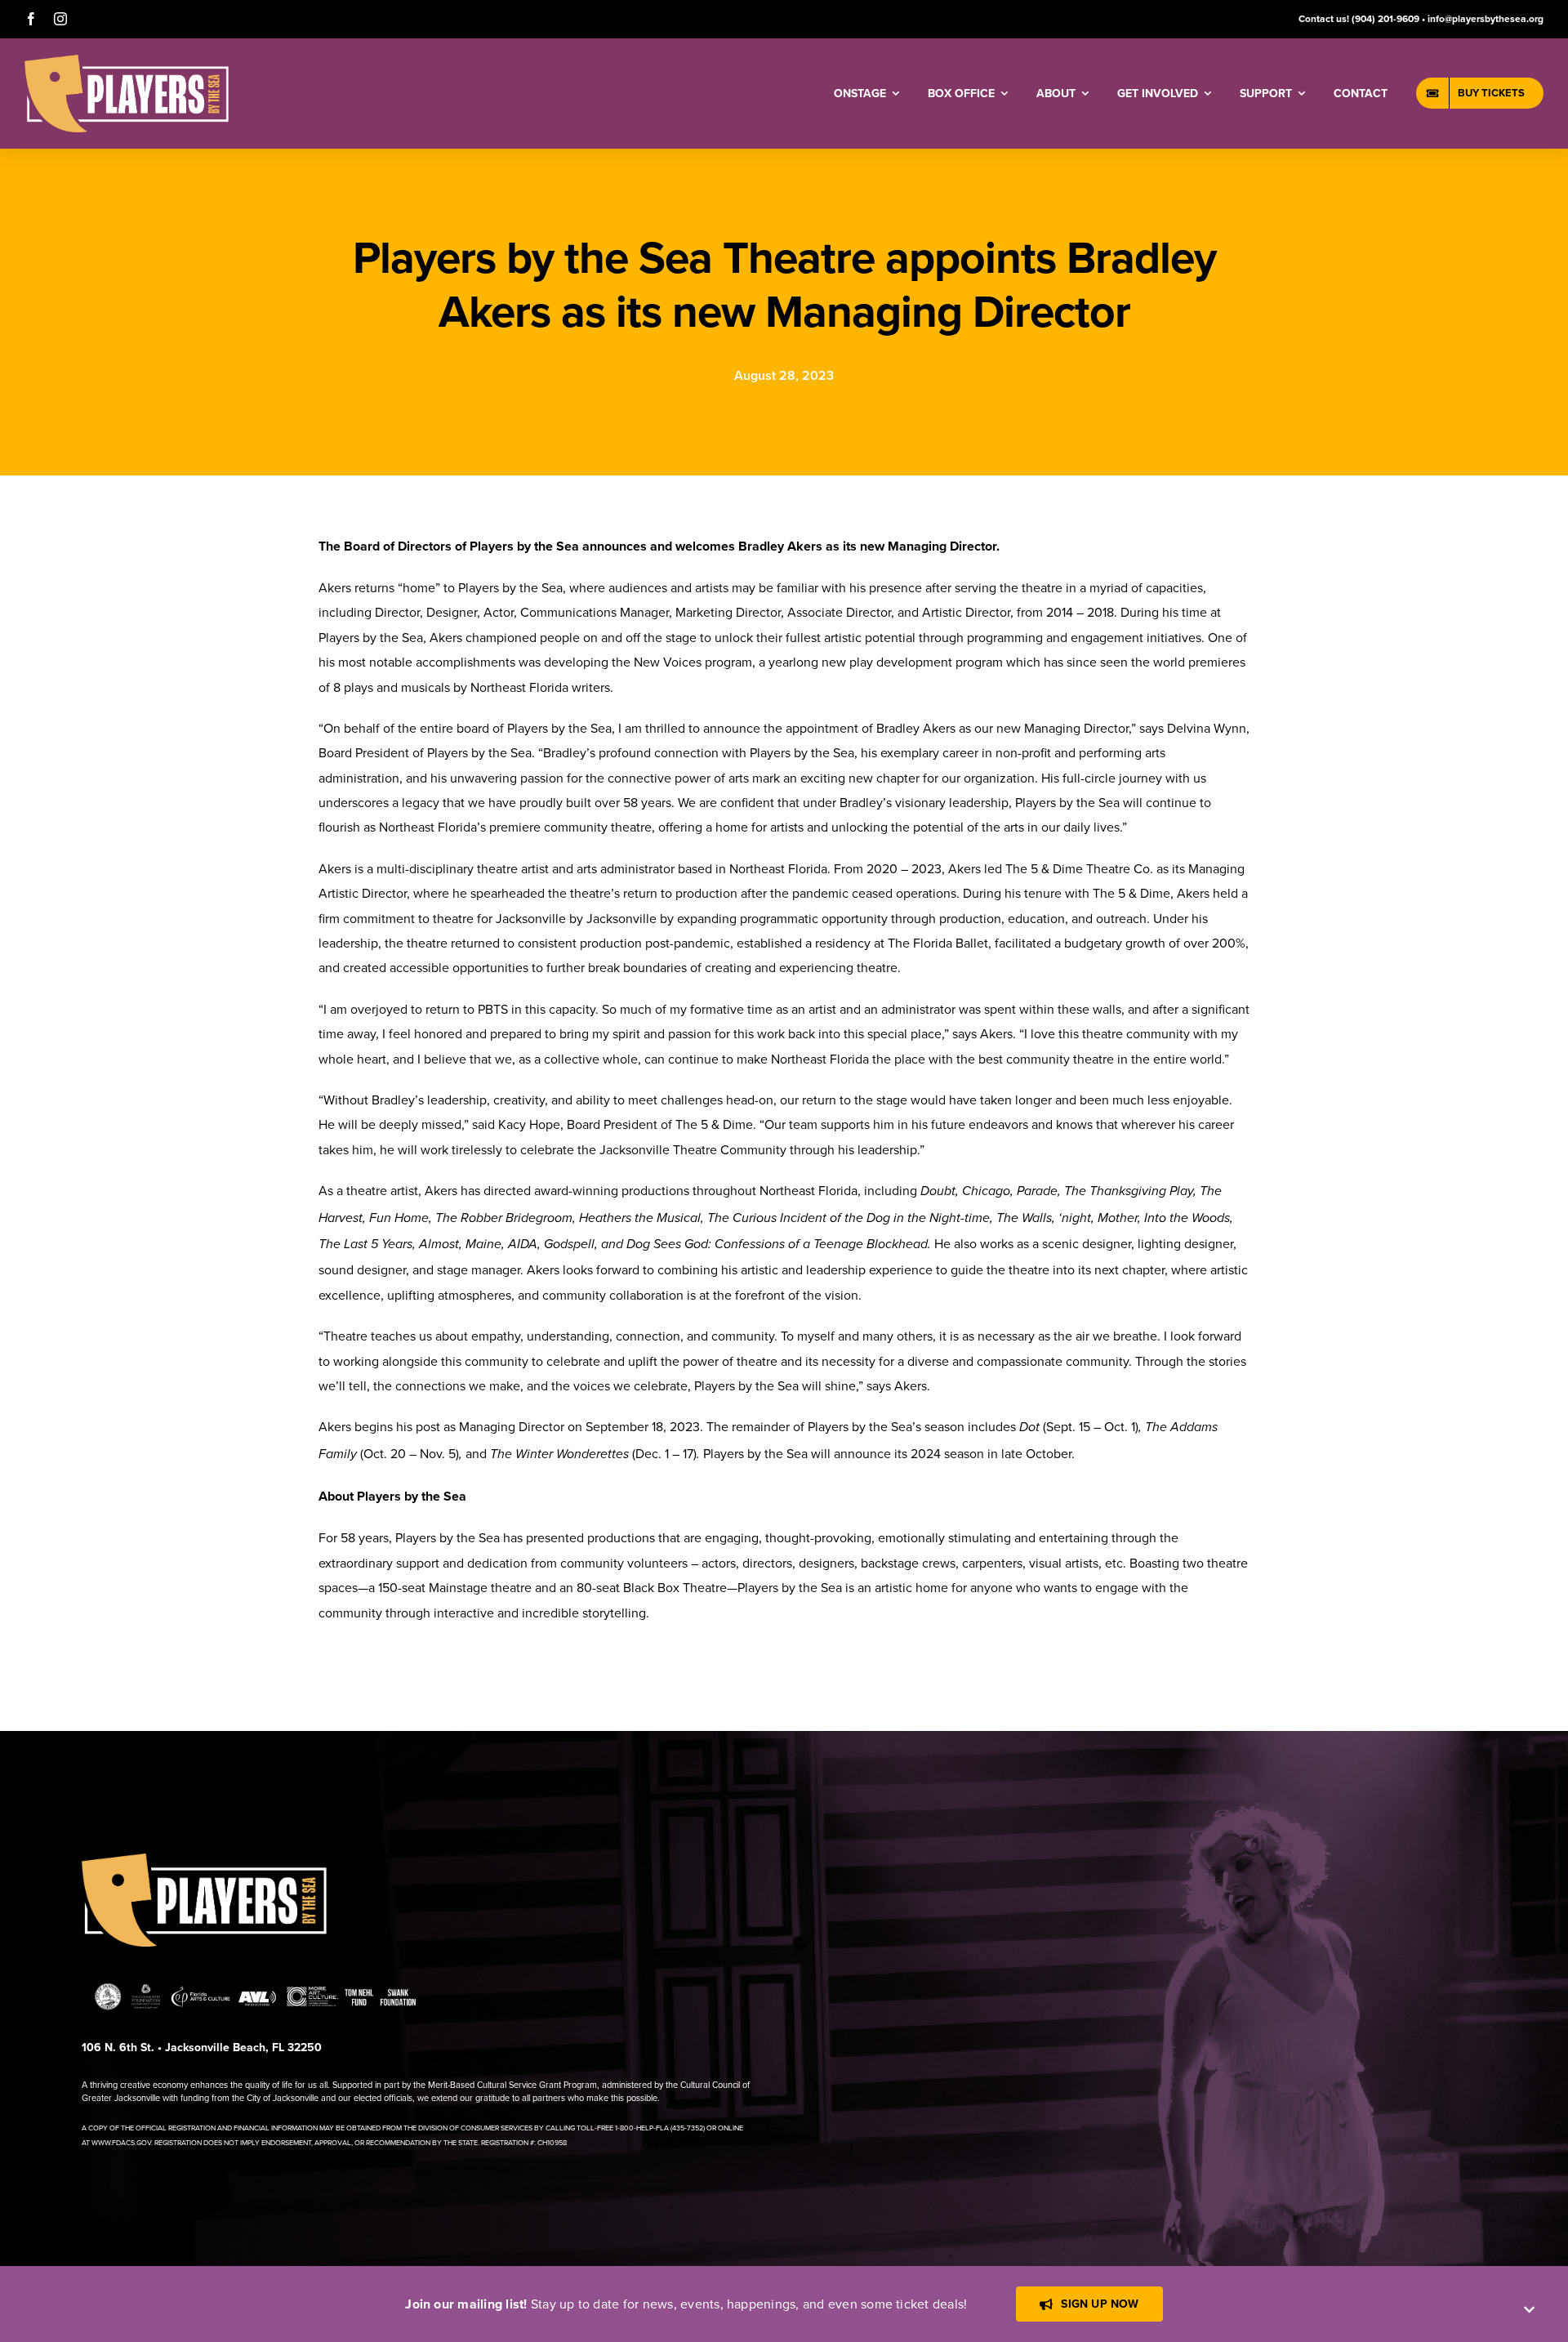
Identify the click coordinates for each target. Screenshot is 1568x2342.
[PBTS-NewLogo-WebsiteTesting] (127, 61)
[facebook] (31, 19)
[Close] (1529, 2310)
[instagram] (60, 19)
